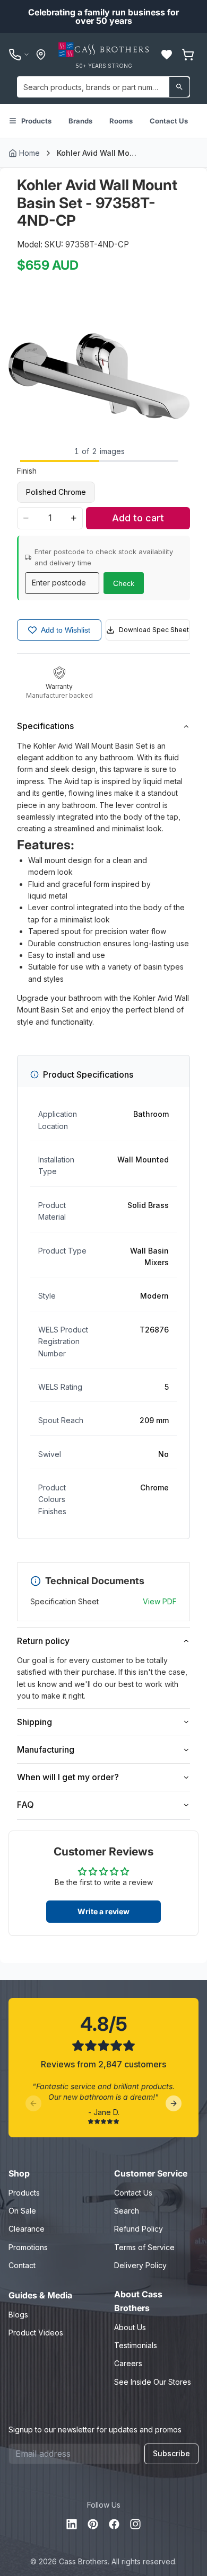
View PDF (160, 1601)
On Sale (22, 2211)
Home (29, 153)
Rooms (121, 121)
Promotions (28, 2247)
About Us (130, 2327)
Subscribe (171, 2453)
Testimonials (136, 2345)
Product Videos (36, 2333)
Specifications (45, 726)
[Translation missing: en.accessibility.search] (179, 87)
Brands (80, 121)
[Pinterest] (93, 2524)
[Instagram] (135, 2524)
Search (127, 2211)
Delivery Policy (140, 2265)
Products (36, 121)
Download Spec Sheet (154, 630)
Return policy (43, 1641)
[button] (167, 55)
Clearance (27, 2229)
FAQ (25, 1805)
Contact (22, 2265)
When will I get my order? (68, 1777)
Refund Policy (139, 2229)
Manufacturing (46, 1749)
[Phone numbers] (19, 55)
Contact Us (169, 121)
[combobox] (103, 87)
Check (124, 583)
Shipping (34, 1722)
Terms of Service (144, 2247)
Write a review (103, 1911)
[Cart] (188, 55)
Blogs (18, 2315)
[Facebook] (114, 2524)
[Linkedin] (72, 2524)
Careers (128, 2363)
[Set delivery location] (41, 55)
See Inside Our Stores (153, 2382)
